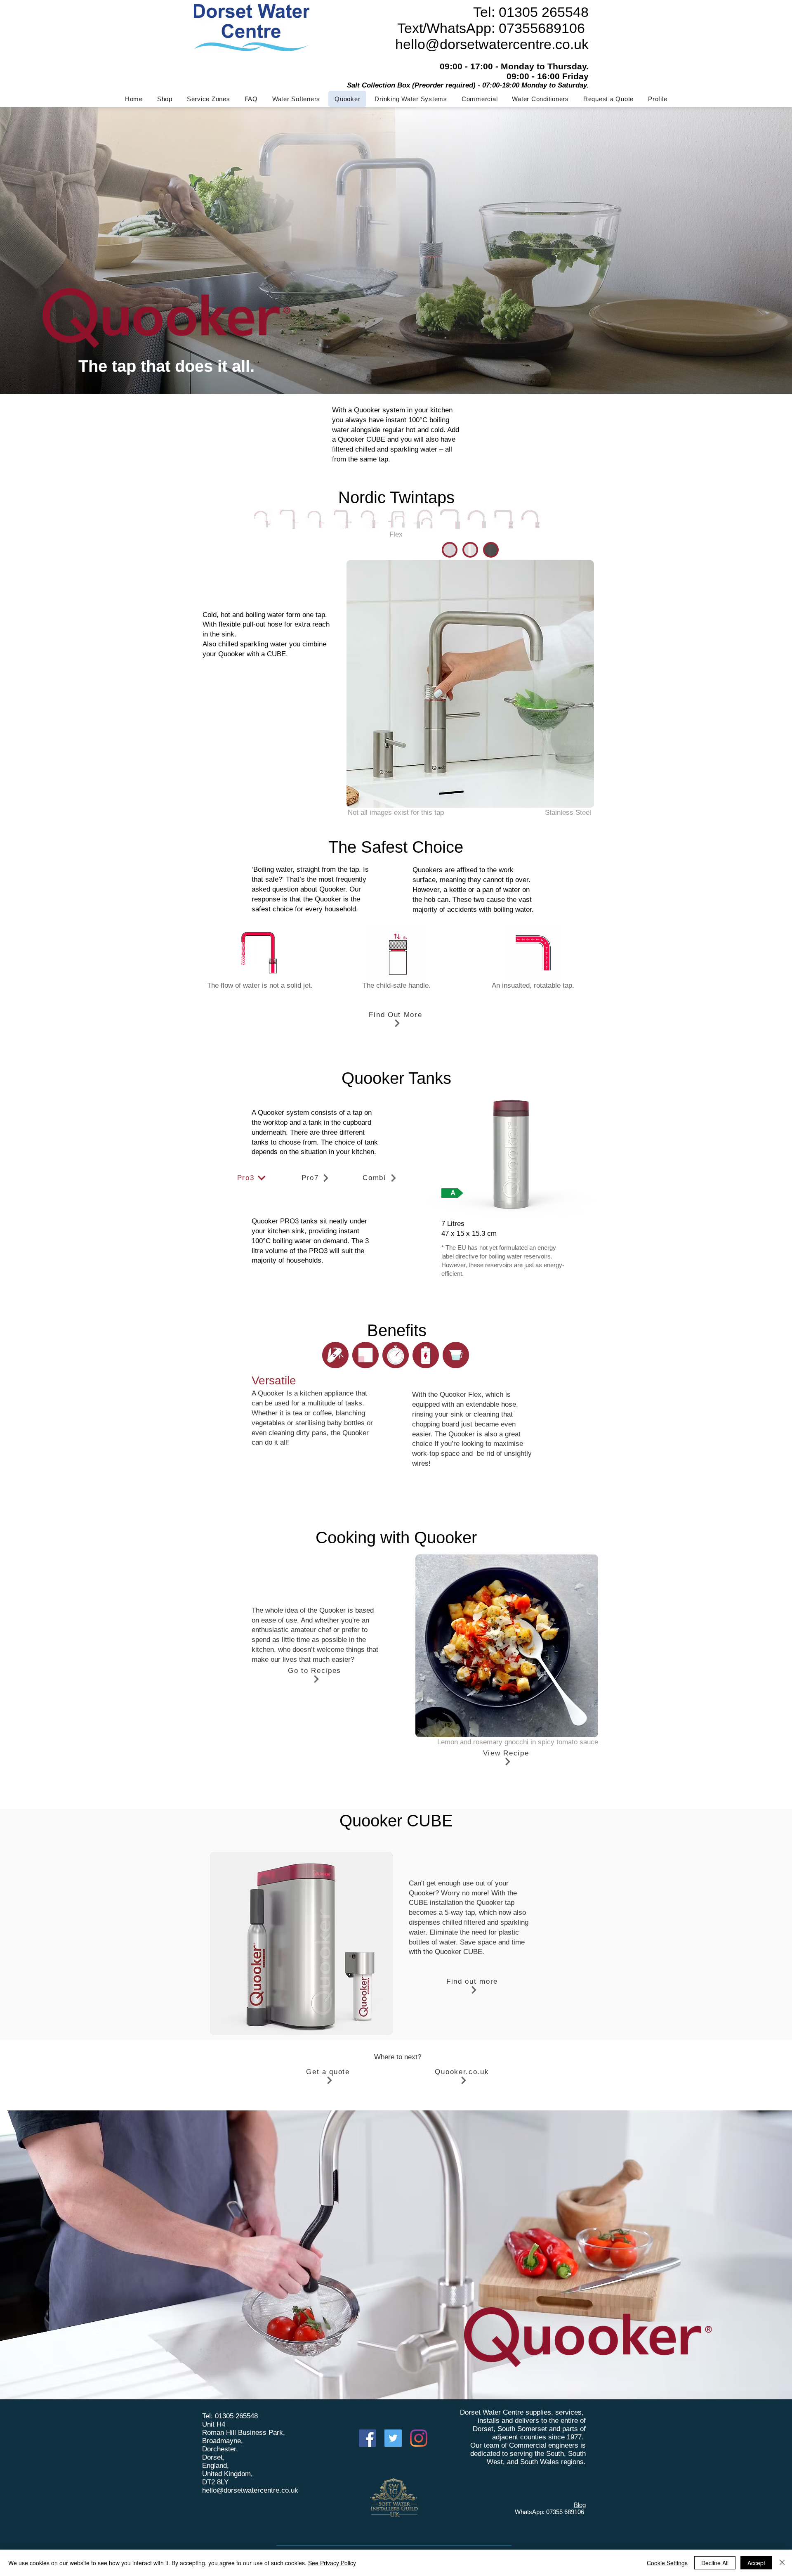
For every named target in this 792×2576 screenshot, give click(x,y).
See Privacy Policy (332, 2563)
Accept (756, 2563)
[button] (296, 99)
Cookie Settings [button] (667, 2563)
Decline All (715, 2563)
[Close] (782, 2563)
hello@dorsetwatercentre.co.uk (250, 2490)
